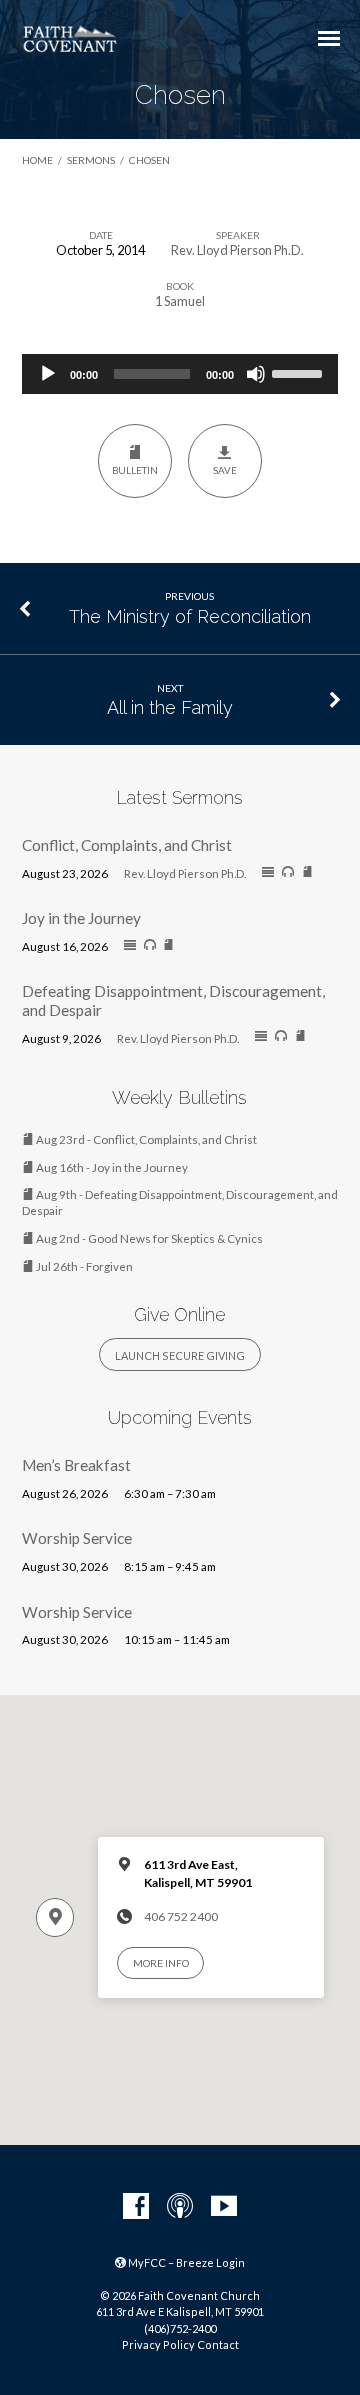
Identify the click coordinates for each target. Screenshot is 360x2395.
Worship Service (77, 1538)
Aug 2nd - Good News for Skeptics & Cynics (148, 1238)
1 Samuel (180, 301)
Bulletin (135, 470)
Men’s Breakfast (76, 1465)
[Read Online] (268, 873)
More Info (161, 1963)
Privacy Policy (158, 2344)
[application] (180, 374)
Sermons (91, 160)
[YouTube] (224, 2207)
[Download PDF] (307, 872)
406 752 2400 (181, 1916)
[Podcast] (180, 2207)
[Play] (48, 374)
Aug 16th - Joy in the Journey (111, 1167)
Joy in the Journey (81, 918)
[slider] (300, 372)
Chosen (149, 160)
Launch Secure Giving (180, 1355)
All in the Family (170, 707)
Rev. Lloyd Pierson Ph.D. (237, 250)
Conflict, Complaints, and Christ (127, 845)
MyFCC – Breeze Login (185, 2262)
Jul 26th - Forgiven (83, 1266)
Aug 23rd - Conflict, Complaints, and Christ (145, 1139)
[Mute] (256, 374)
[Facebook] (136, 2207)
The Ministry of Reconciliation (190, 616)
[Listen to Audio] (288, 872)
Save (225, 470)
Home (37, 160)
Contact (218, 2344)
